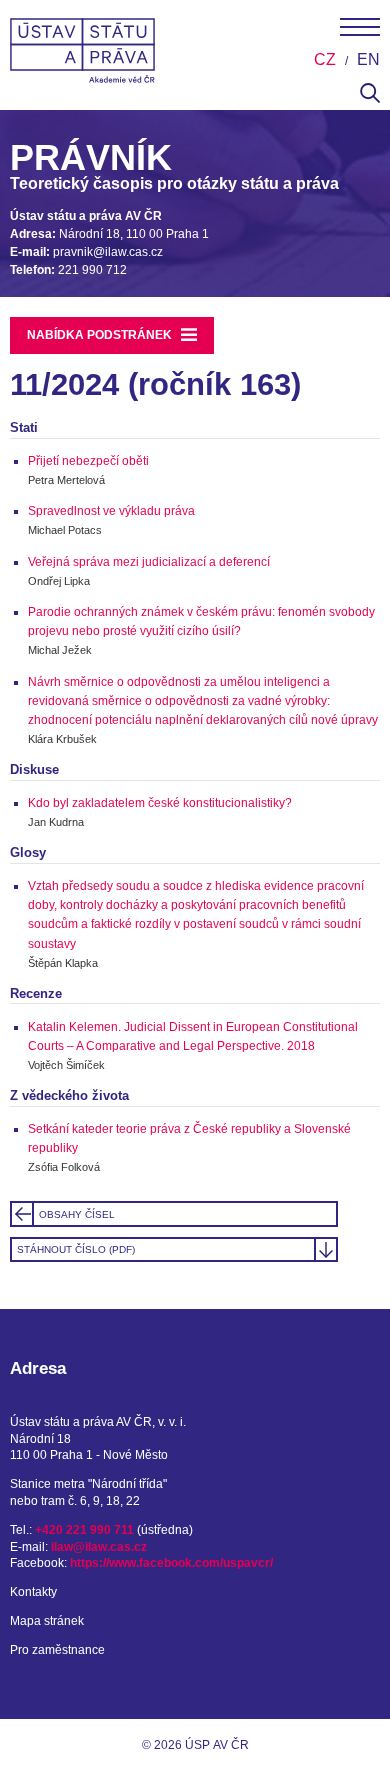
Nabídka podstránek (101, 334)
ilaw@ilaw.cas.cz (99, 1547)
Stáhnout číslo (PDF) (76, 1249)
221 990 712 (92, 270)
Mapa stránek (47, 1621)
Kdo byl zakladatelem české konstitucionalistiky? (160, 803)
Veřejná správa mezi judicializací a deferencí (149, 562)
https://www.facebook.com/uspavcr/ (171, 1563)
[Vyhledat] (370, 99)
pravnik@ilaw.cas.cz (108, 252)
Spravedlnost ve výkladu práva (111, 511)
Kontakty (33, 1592)
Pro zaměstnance (57, 1650)
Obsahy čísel (77, 1214)
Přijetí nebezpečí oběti (88, 461)
